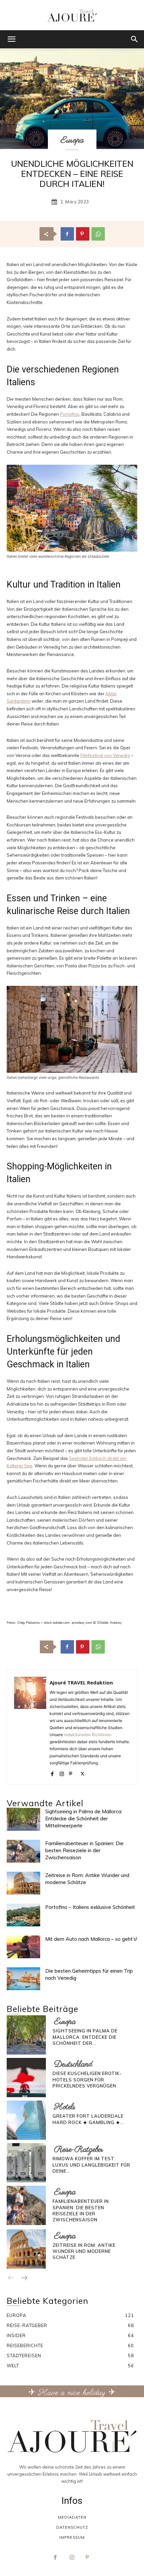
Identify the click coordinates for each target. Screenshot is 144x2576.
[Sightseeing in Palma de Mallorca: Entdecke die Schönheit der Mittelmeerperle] (23, 1820)
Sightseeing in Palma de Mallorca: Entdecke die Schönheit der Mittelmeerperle (84, 1819)
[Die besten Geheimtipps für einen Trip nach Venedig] (23, 1979)
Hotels (65, 2107)
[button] (11, 39)
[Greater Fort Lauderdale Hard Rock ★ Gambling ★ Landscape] (26, 2120)
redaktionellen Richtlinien (88, 1735)
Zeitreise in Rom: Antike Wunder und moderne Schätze (84, 2251)
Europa (72, 140)
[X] (83, 1773)
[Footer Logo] (72, 2436)
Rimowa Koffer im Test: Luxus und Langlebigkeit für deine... (91, 2165)
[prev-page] (11, 2278)
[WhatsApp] (98, 234)
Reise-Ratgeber (79, 2150)
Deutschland (73, 2064)
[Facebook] (67, 234)
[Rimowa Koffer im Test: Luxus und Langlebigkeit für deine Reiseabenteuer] (26, 2163)
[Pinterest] (83, 234)
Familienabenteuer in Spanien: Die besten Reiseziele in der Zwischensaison (84, 1850)
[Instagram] (62, 1773)
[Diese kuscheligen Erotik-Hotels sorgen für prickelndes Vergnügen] (26, 2078)
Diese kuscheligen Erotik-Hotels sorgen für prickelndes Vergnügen (87, 2079)
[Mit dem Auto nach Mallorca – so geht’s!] (23, 1947)
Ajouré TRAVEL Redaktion (81, 1682)
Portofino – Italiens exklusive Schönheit (90, 1907)
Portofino (70, 414)
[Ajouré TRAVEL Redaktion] (30, 1727)
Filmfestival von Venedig (105, 755)
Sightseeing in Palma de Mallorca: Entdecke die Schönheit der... (85, 2037)
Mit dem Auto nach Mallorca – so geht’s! (91, 1939)
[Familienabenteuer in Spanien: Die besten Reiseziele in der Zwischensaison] (23, 1851)
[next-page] (24, 2278)
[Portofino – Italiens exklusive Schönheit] (23, 1915)
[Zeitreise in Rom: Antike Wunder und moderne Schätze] (23, 1883)
